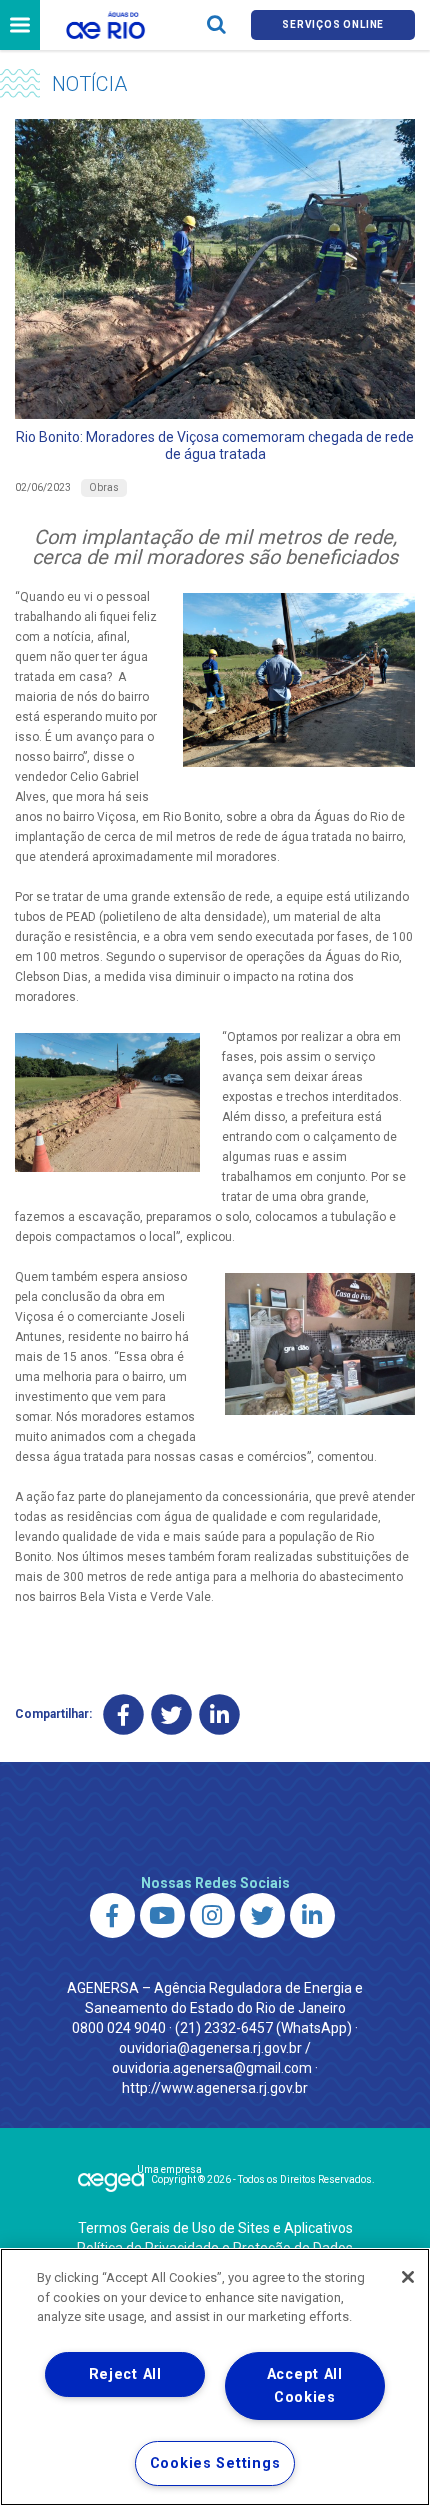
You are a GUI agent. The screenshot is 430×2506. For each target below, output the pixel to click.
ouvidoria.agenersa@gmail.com (212, 2068)
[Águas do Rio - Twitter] (262, 1915)
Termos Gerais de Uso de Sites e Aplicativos (215, 2228)
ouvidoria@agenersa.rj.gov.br (210, 2048)
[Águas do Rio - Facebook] (112, 1915)
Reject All (125, 2374)
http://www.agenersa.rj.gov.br (215, 2088)
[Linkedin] (219, 1714)
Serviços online (333, 24)
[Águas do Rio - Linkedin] (312, 1915)
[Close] (408, 2277)
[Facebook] (123, 1714)
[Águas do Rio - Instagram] (212, 1915)
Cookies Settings (215, 2463)
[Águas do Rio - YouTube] (162, 1915)
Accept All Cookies (305, 2386)
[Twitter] (171, 1714)
